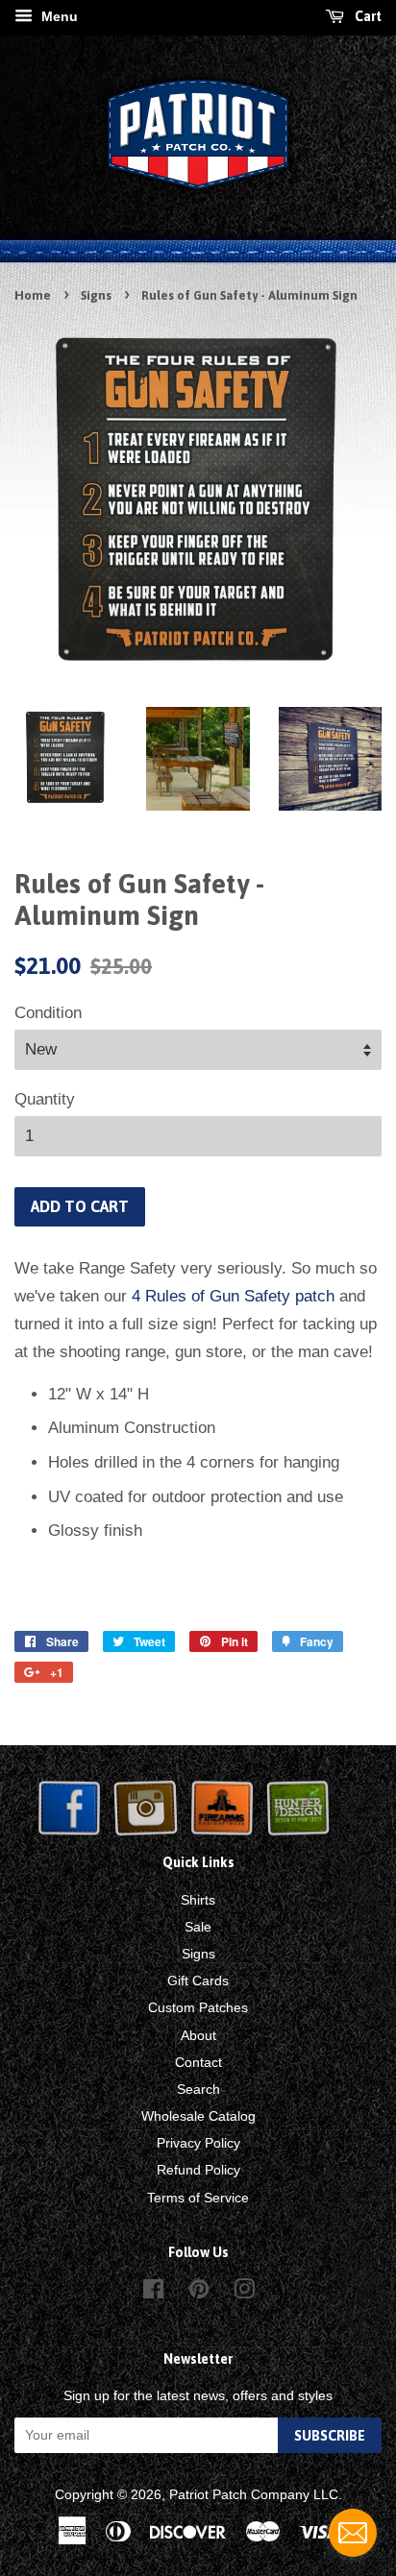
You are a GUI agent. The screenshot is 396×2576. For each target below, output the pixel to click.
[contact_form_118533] (353, 2533)
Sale (198, 1927)
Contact (198, 2062)
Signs (96, 295)
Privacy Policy (198, 2143)
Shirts (198, 1900)
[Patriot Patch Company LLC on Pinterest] (199, 2293)
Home (33, 295)
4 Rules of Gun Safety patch (233, 1296)
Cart (367, 16)
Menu (58, 16)
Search (198, 2089)
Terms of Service (198, 2198)
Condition (48, 1013)
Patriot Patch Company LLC (254, 2494)
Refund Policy (198, 2170)
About (198, 2035)
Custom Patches (198, 2007)
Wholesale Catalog (198, 2116)
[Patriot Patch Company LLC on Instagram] (244, 2293)
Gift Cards (198, 1981)
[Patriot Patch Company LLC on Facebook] (153, 2293)
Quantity (45, 1099)
